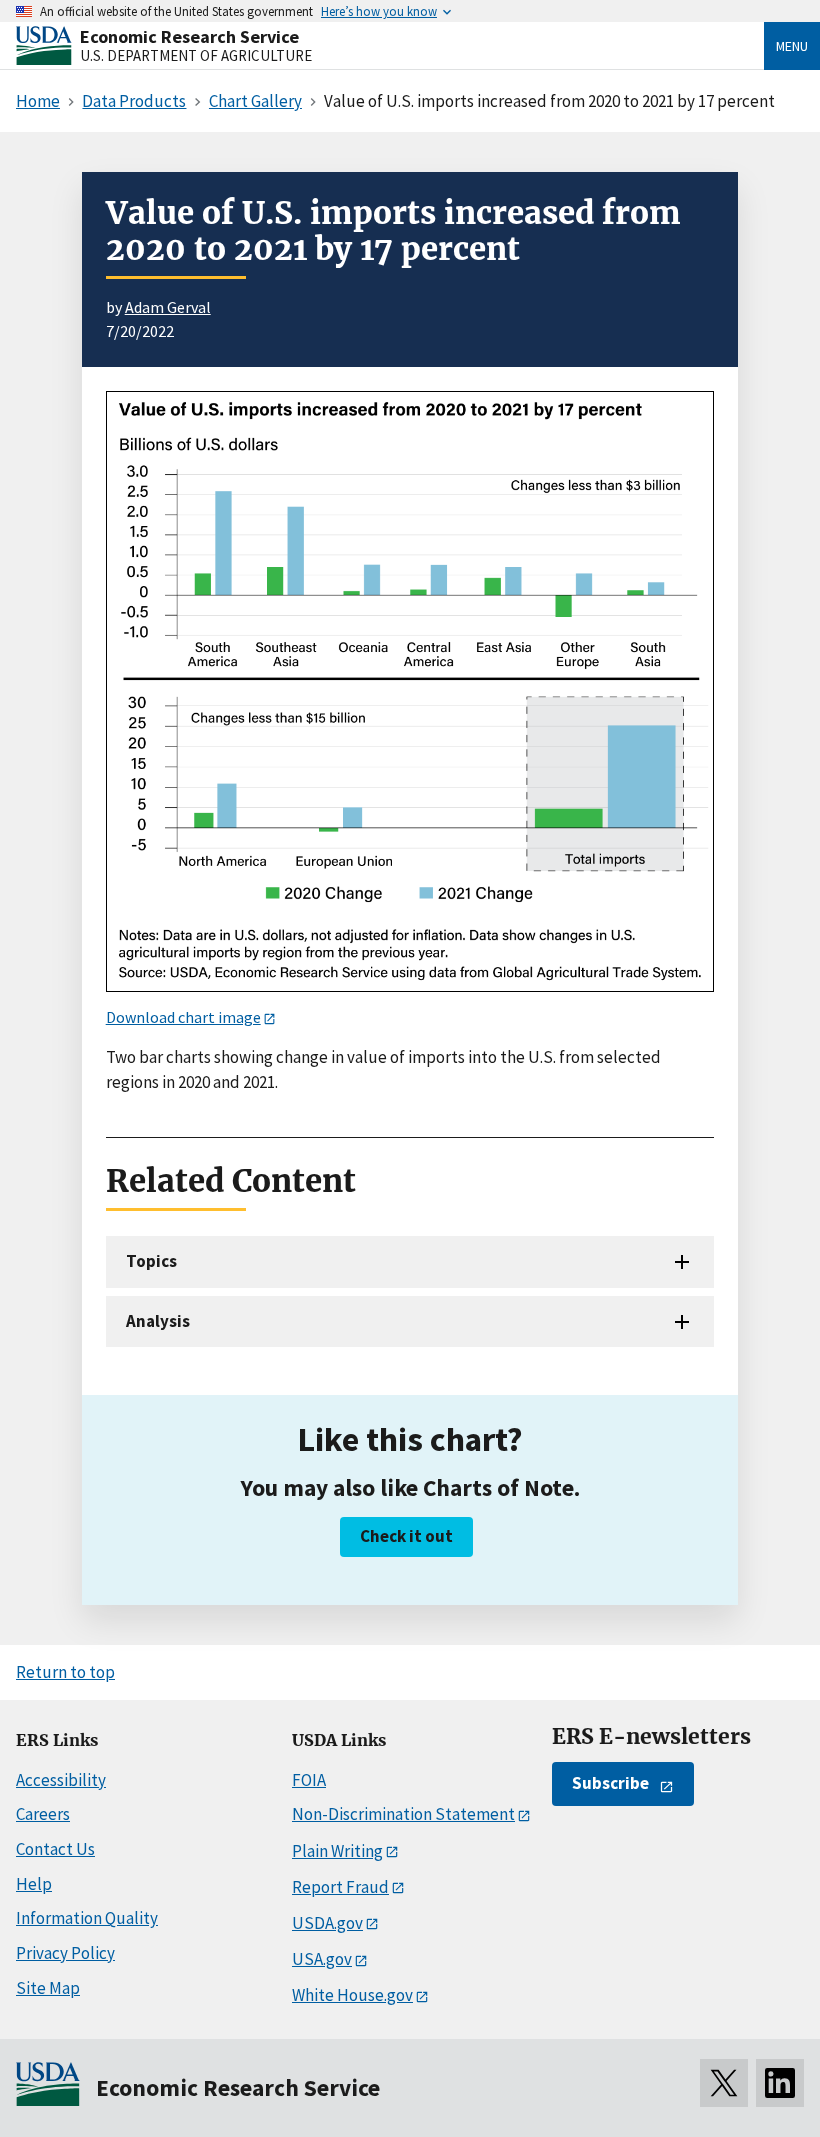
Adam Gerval (168, 307)
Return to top (65, 1672)
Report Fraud (340, 1887)
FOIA (309, 1780)
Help (34, 1884)
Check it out (406, 1536)
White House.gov (352, 1995)
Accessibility (61, 1780)
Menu (792, 46)
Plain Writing (337, 1851)
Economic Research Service (189, 36)
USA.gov (322, 1959)
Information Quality (87, 1918)
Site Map (48, 1988)
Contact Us (55, 1849)
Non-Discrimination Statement (403, 1814)
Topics (151, 1261)
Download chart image (183, 1017)
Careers (43, 1814)
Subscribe (610, 1783)
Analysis (158, 1321)
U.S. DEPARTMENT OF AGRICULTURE (196, 55)
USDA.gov (327, 1923)
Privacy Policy (65, 1953)
